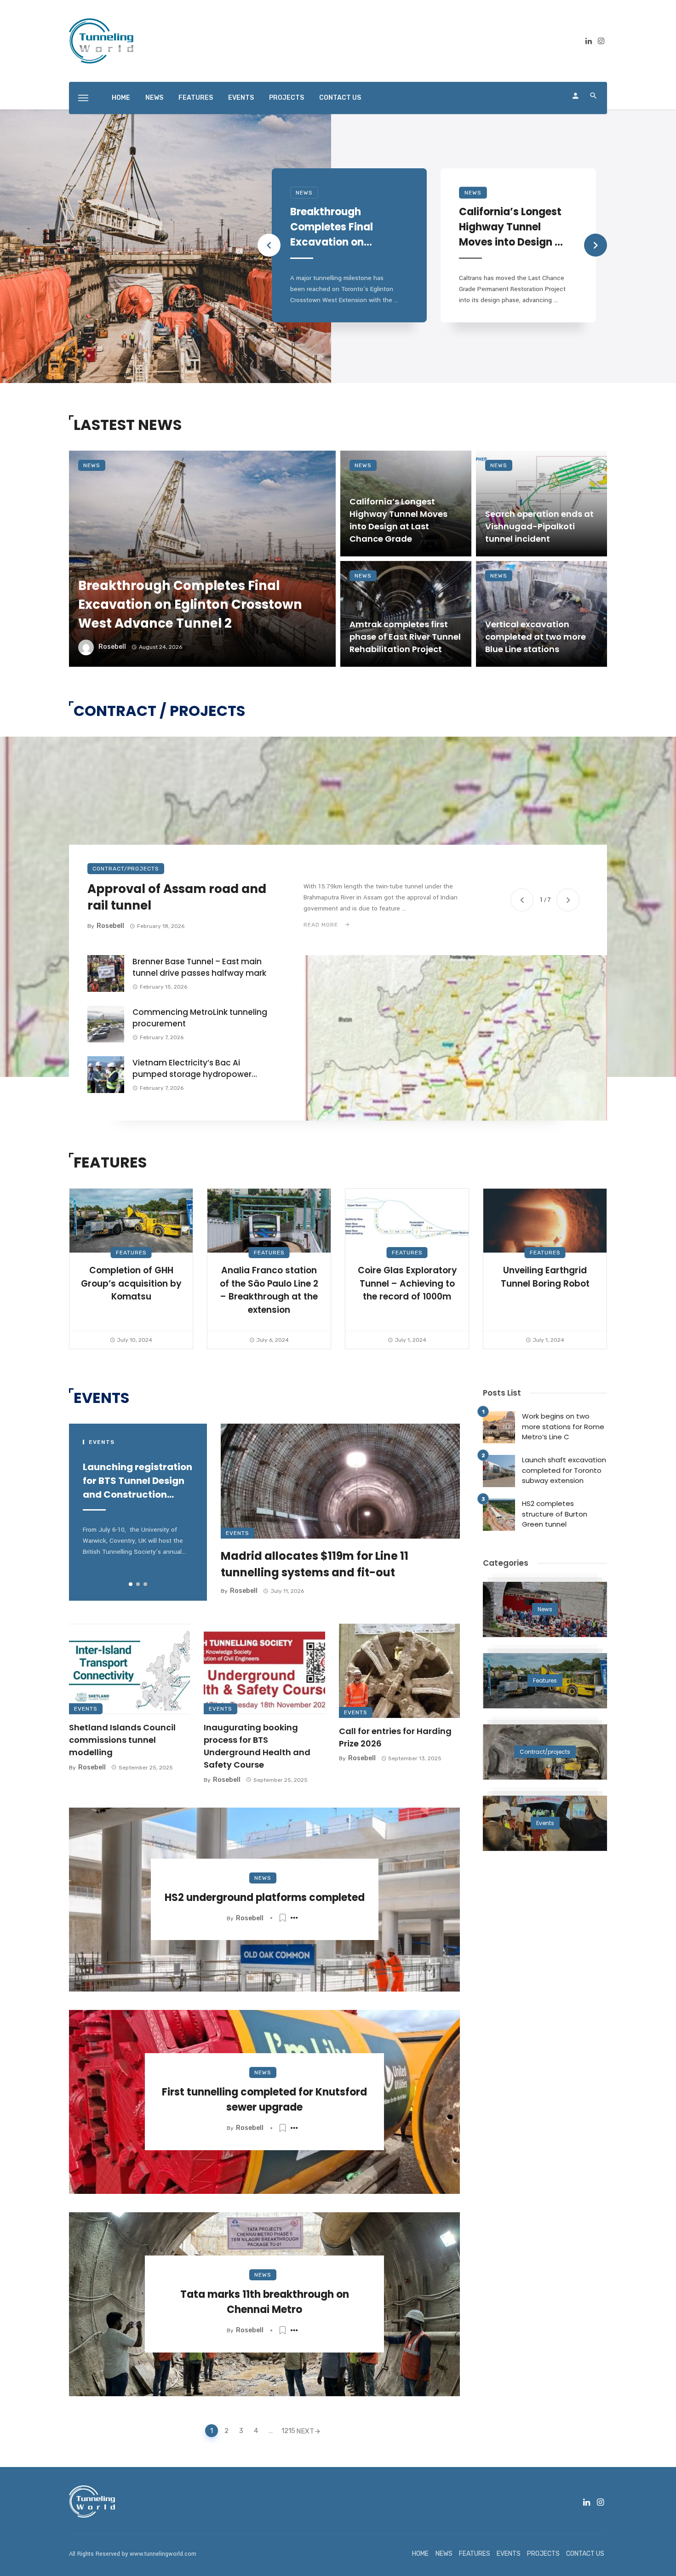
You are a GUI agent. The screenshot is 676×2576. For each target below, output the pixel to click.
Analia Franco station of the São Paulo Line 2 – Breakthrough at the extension (269, 1290)
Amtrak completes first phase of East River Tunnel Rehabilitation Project (405, 637)
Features (131, 1253)
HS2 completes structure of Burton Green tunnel (555, 1514)
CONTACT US (340, 98)
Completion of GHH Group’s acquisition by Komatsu (131, 1283)
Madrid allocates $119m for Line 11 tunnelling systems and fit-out (315, 1564)
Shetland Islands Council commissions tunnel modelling (122, 1740)
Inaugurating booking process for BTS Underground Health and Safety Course (257, 1746)
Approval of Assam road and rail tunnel (177, 897)
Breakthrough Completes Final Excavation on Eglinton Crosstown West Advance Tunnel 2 (340, 227)
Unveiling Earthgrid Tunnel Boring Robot (545, 1277)
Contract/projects (126, 869)
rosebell (112, 647)
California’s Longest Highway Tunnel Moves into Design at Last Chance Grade (513, 227)
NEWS (154, 98)
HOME (121, 98)
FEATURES (196, 98)
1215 (286, 2431)
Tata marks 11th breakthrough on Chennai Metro (265, 2302)
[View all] (545, 1609)
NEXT (305, 2431)
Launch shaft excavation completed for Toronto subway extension (564, 1470)
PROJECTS (286, 98)
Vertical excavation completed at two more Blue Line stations (536, 637)
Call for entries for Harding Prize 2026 (395, 1737)
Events (238, 1533)
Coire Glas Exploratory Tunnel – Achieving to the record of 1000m (407, 1283)
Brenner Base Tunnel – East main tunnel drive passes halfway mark (199, 967)
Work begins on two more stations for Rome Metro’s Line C (563, 1426)
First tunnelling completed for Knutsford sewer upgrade (264, 2100)
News (304, 193)
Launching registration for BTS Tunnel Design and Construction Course (137, 1481)
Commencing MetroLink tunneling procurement (200, 1018)
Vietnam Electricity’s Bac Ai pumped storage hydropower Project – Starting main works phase (192, 1069)
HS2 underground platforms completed (265, 1898)
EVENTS (241, 98)
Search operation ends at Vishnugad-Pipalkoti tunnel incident (539, 526)
